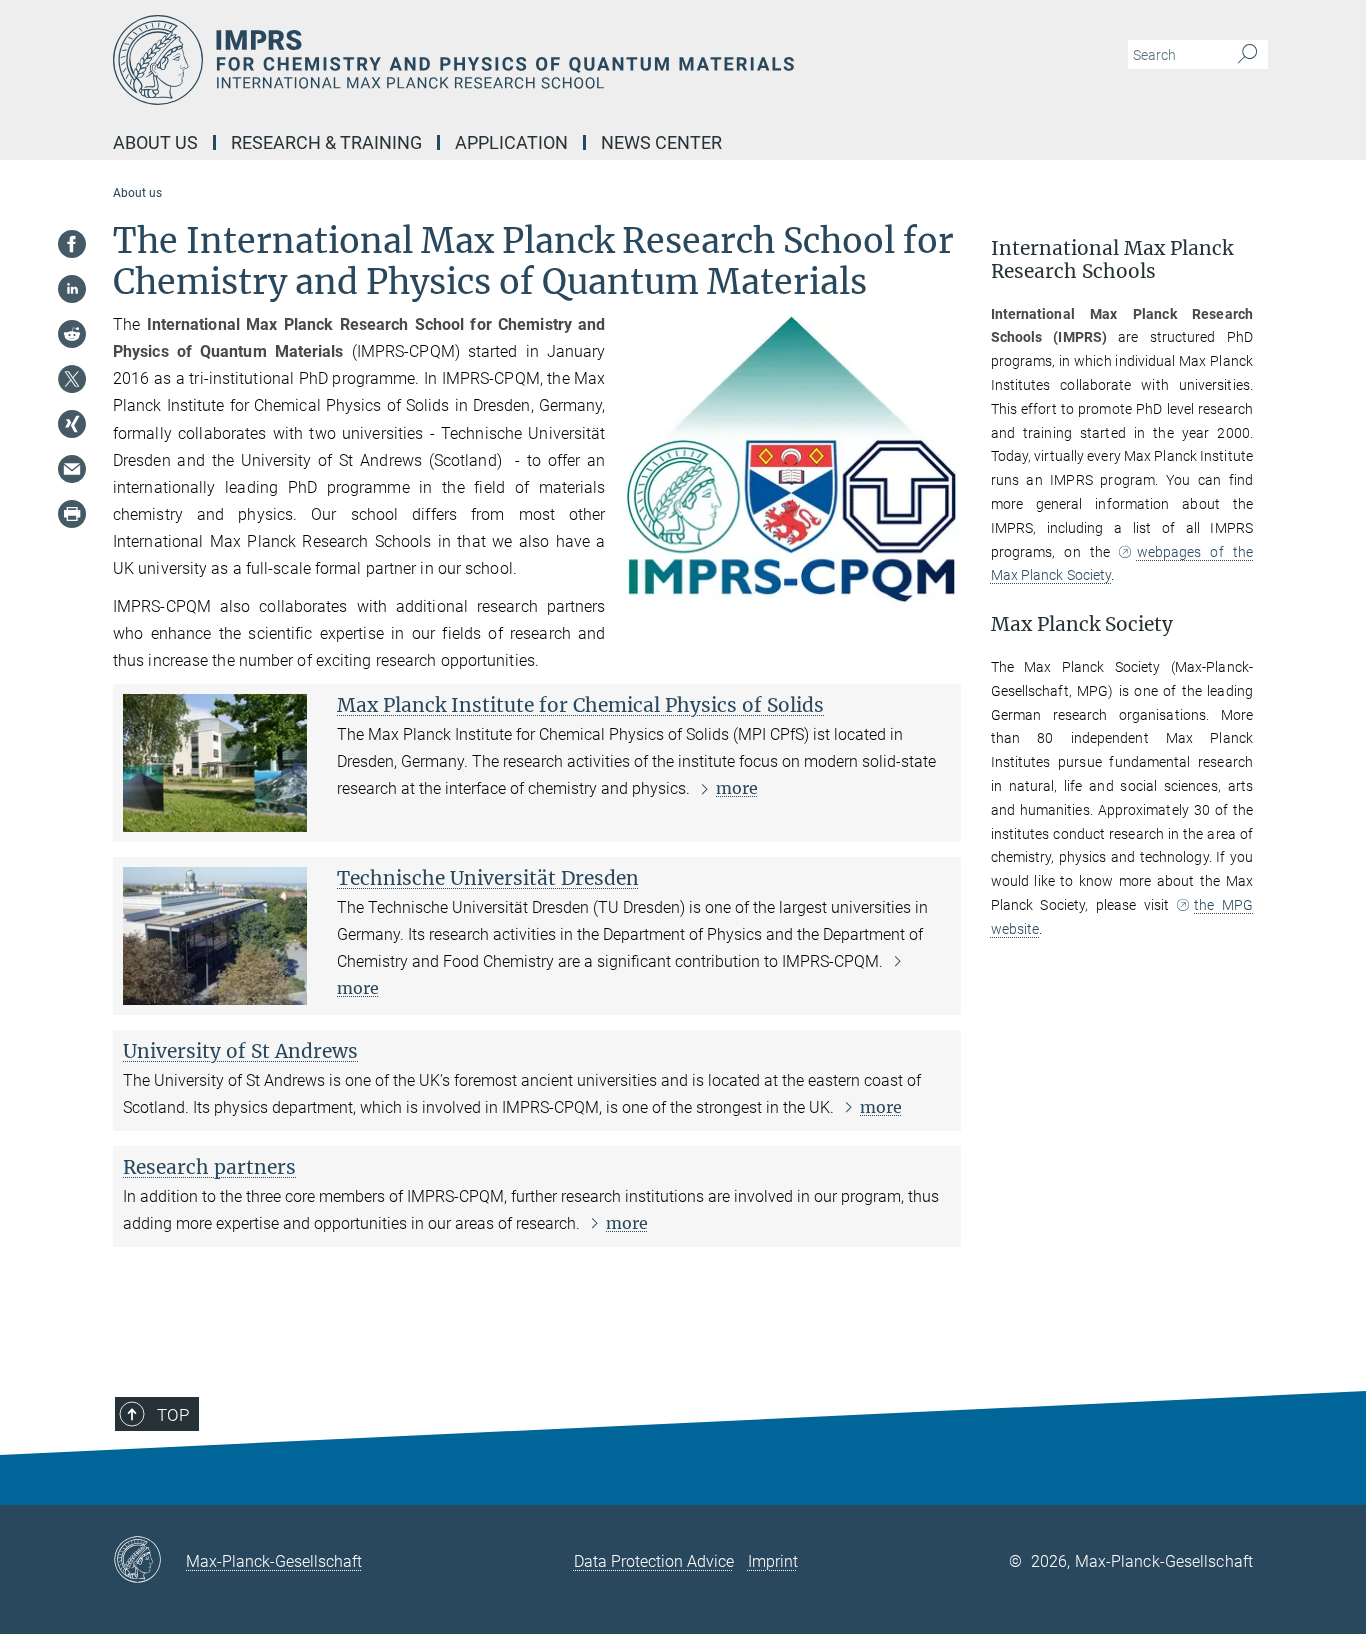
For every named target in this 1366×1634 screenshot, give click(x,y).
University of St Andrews (240, 1051)
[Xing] (72, 424)
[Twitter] (72, 379)
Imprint (773, 1561)
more (737, 788)
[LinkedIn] (72, 289)
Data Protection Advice (654, 1561)
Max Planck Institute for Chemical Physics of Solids (580, 705)
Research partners (209, 1167)
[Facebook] (72, 244)
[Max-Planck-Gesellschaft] (149, 1561)
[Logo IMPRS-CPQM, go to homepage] (488, 60)
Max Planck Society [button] (1082, 624)
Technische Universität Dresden (488, 878)
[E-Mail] (72, 469)
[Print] (72, 514)
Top (173, 1415)
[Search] (1247, 55)
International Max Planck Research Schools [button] (1112, 260)
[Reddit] (72, 334)
